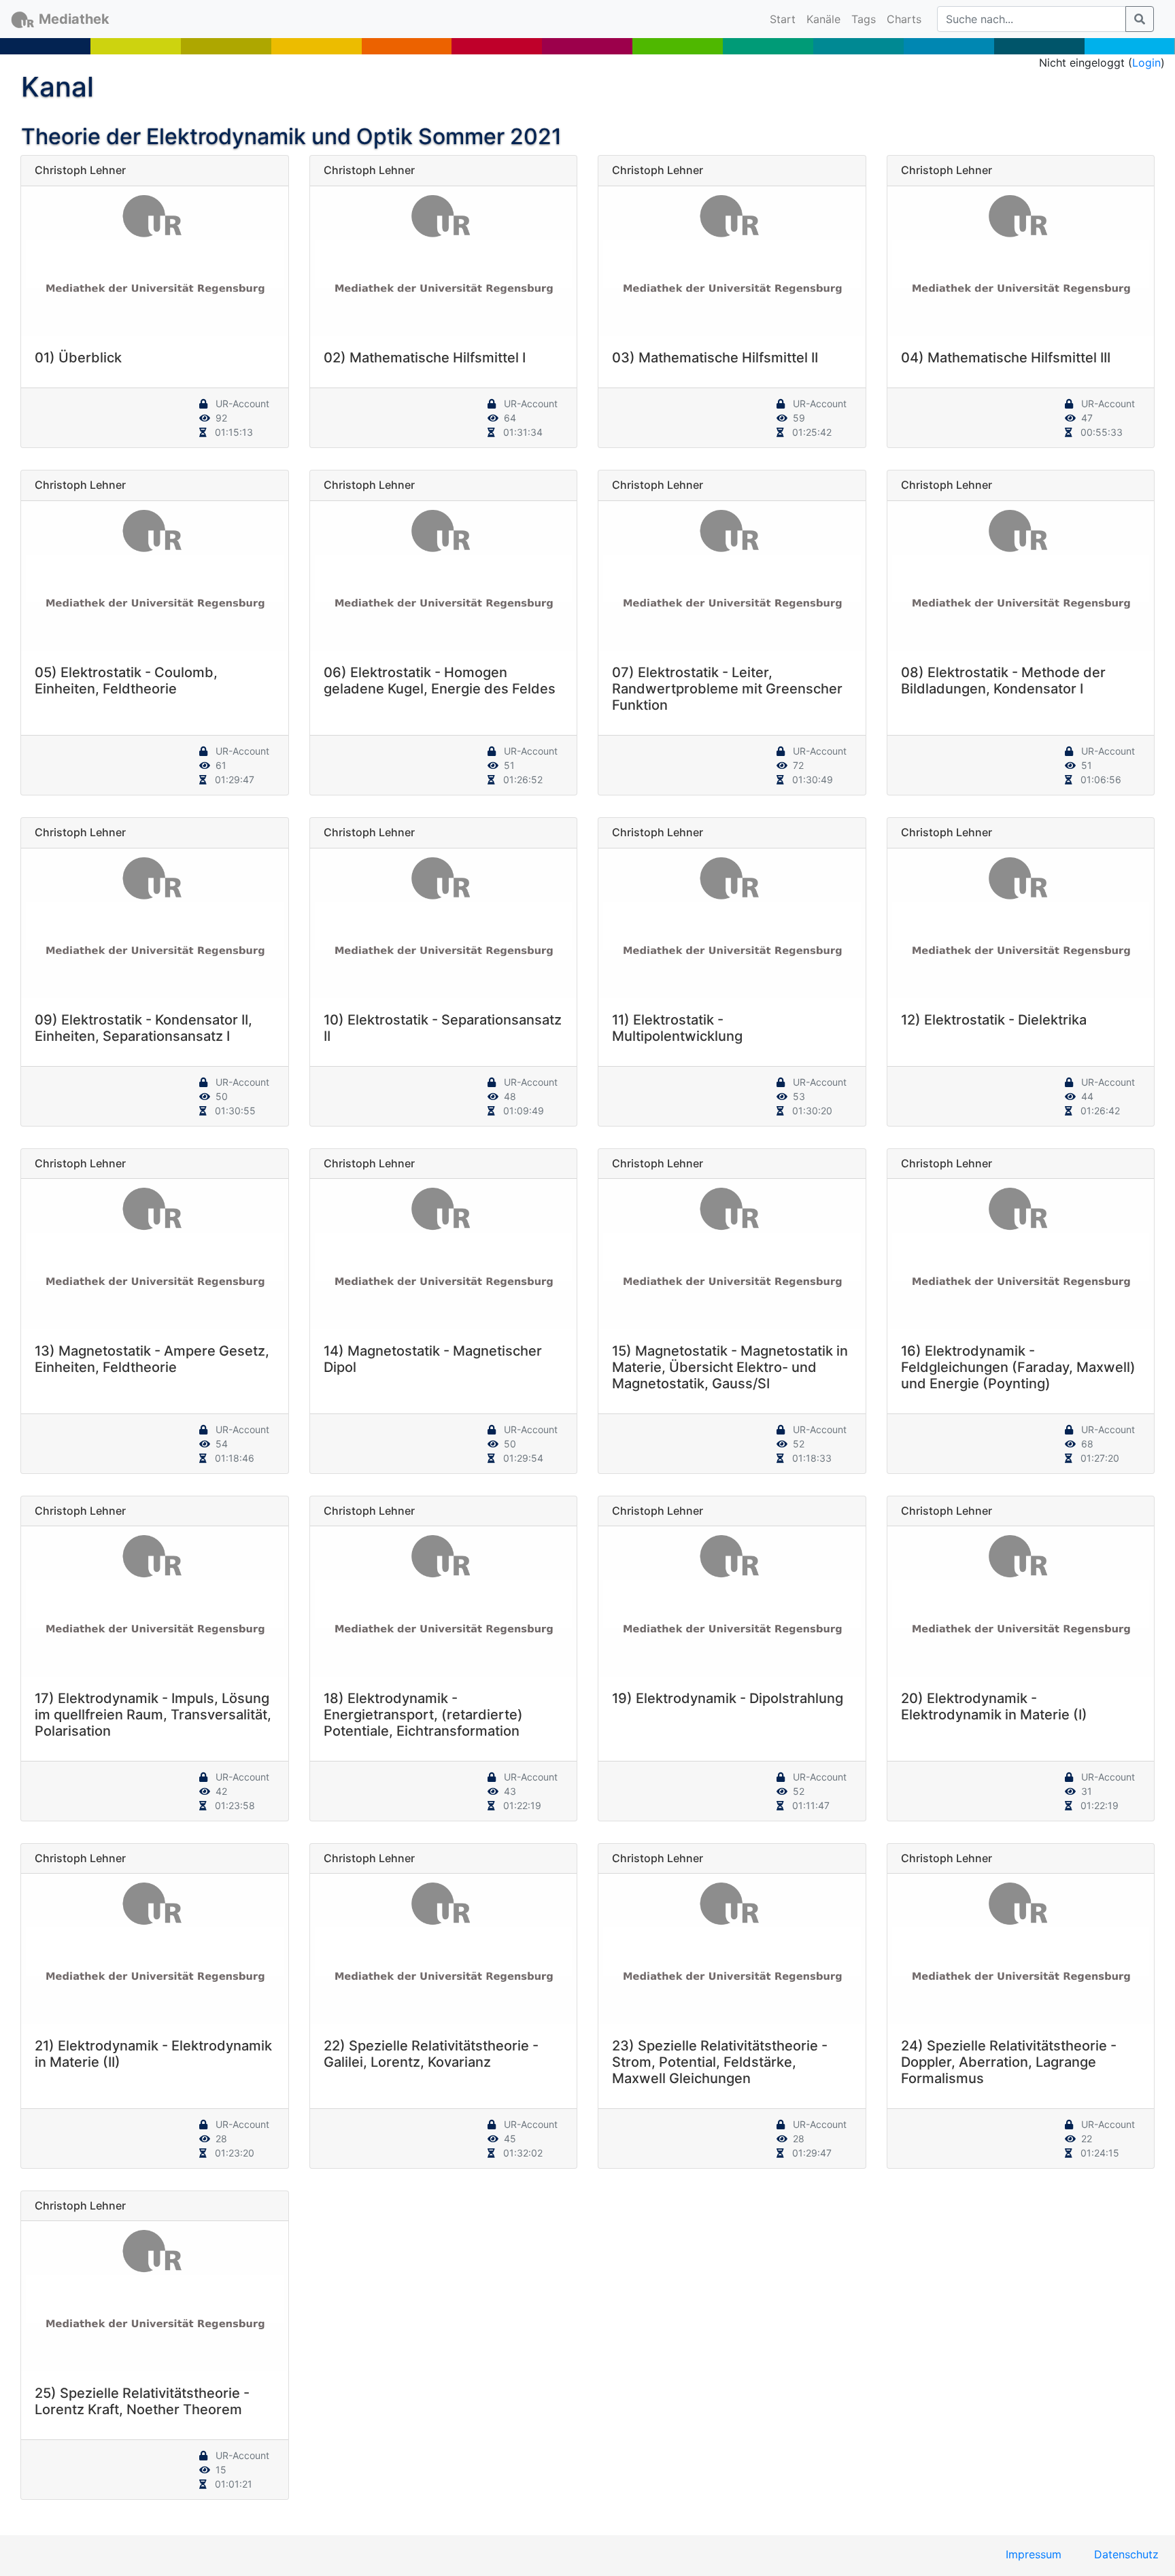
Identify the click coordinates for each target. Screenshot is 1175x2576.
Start (785, 19)
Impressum (1034, 2554)
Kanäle (823, 19)
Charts (904, 19)
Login (1146, 63)
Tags (864, 19)
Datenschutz (1126, 2554)
